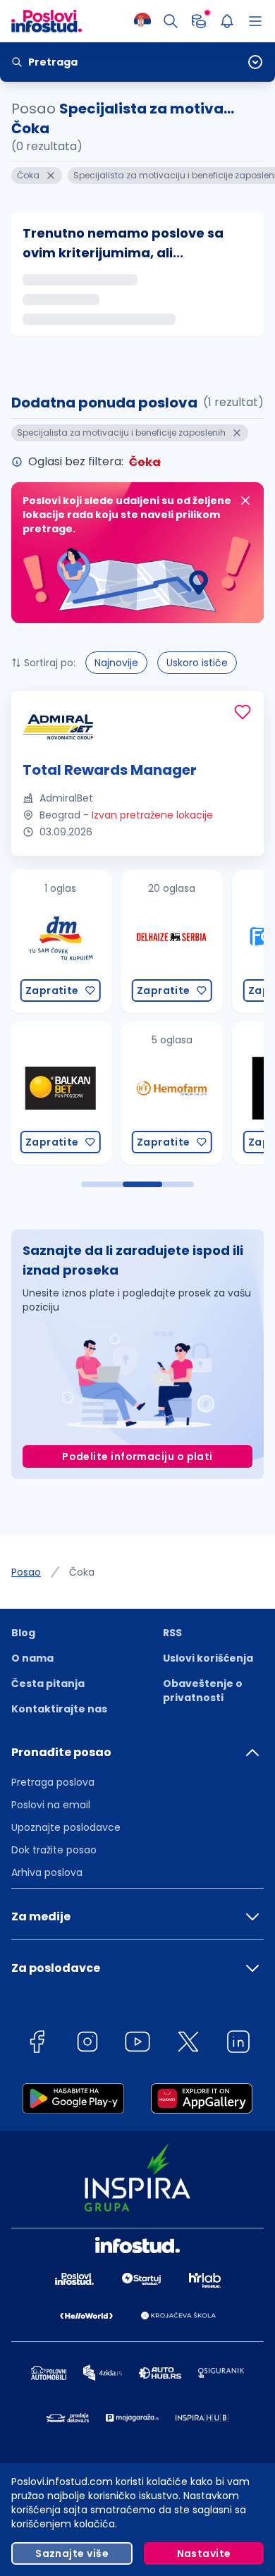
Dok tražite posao (54, 1850)
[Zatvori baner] (245, 501)
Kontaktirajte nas (59, 1709)
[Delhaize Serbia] (171, 942)
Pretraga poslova (53, 1782)
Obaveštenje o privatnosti (203, 1691)
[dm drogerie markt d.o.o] (60, 942)
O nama (32, 1658)
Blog (23, 1633)
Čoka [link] (82, 1572)
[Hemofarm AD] (171, 1093)
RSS (172, 1633)
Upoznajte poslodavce (66, 1827)
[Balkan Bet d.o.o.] (60, 1093)
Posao (26, 1572)
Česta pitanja (48, 1683)
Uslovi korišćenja (208, 1658)
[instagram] (87, 2044)
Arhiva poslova (47, 1872)
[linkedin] (238, 2044)
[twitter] (188, 2044)
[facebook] (37, 2044)
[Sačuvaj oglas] (243, 712)
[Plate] (199, 21)
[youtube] (137, 2044)
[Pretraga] (171, 21)
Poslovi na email (51, 1805)
